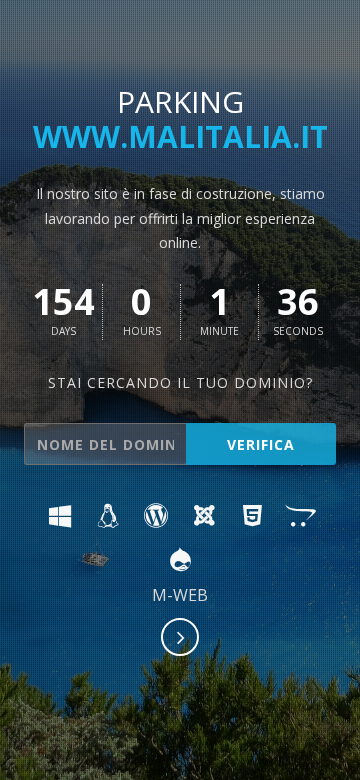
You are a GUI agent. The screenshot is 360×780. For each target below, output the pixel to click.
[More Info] (181, 639)
